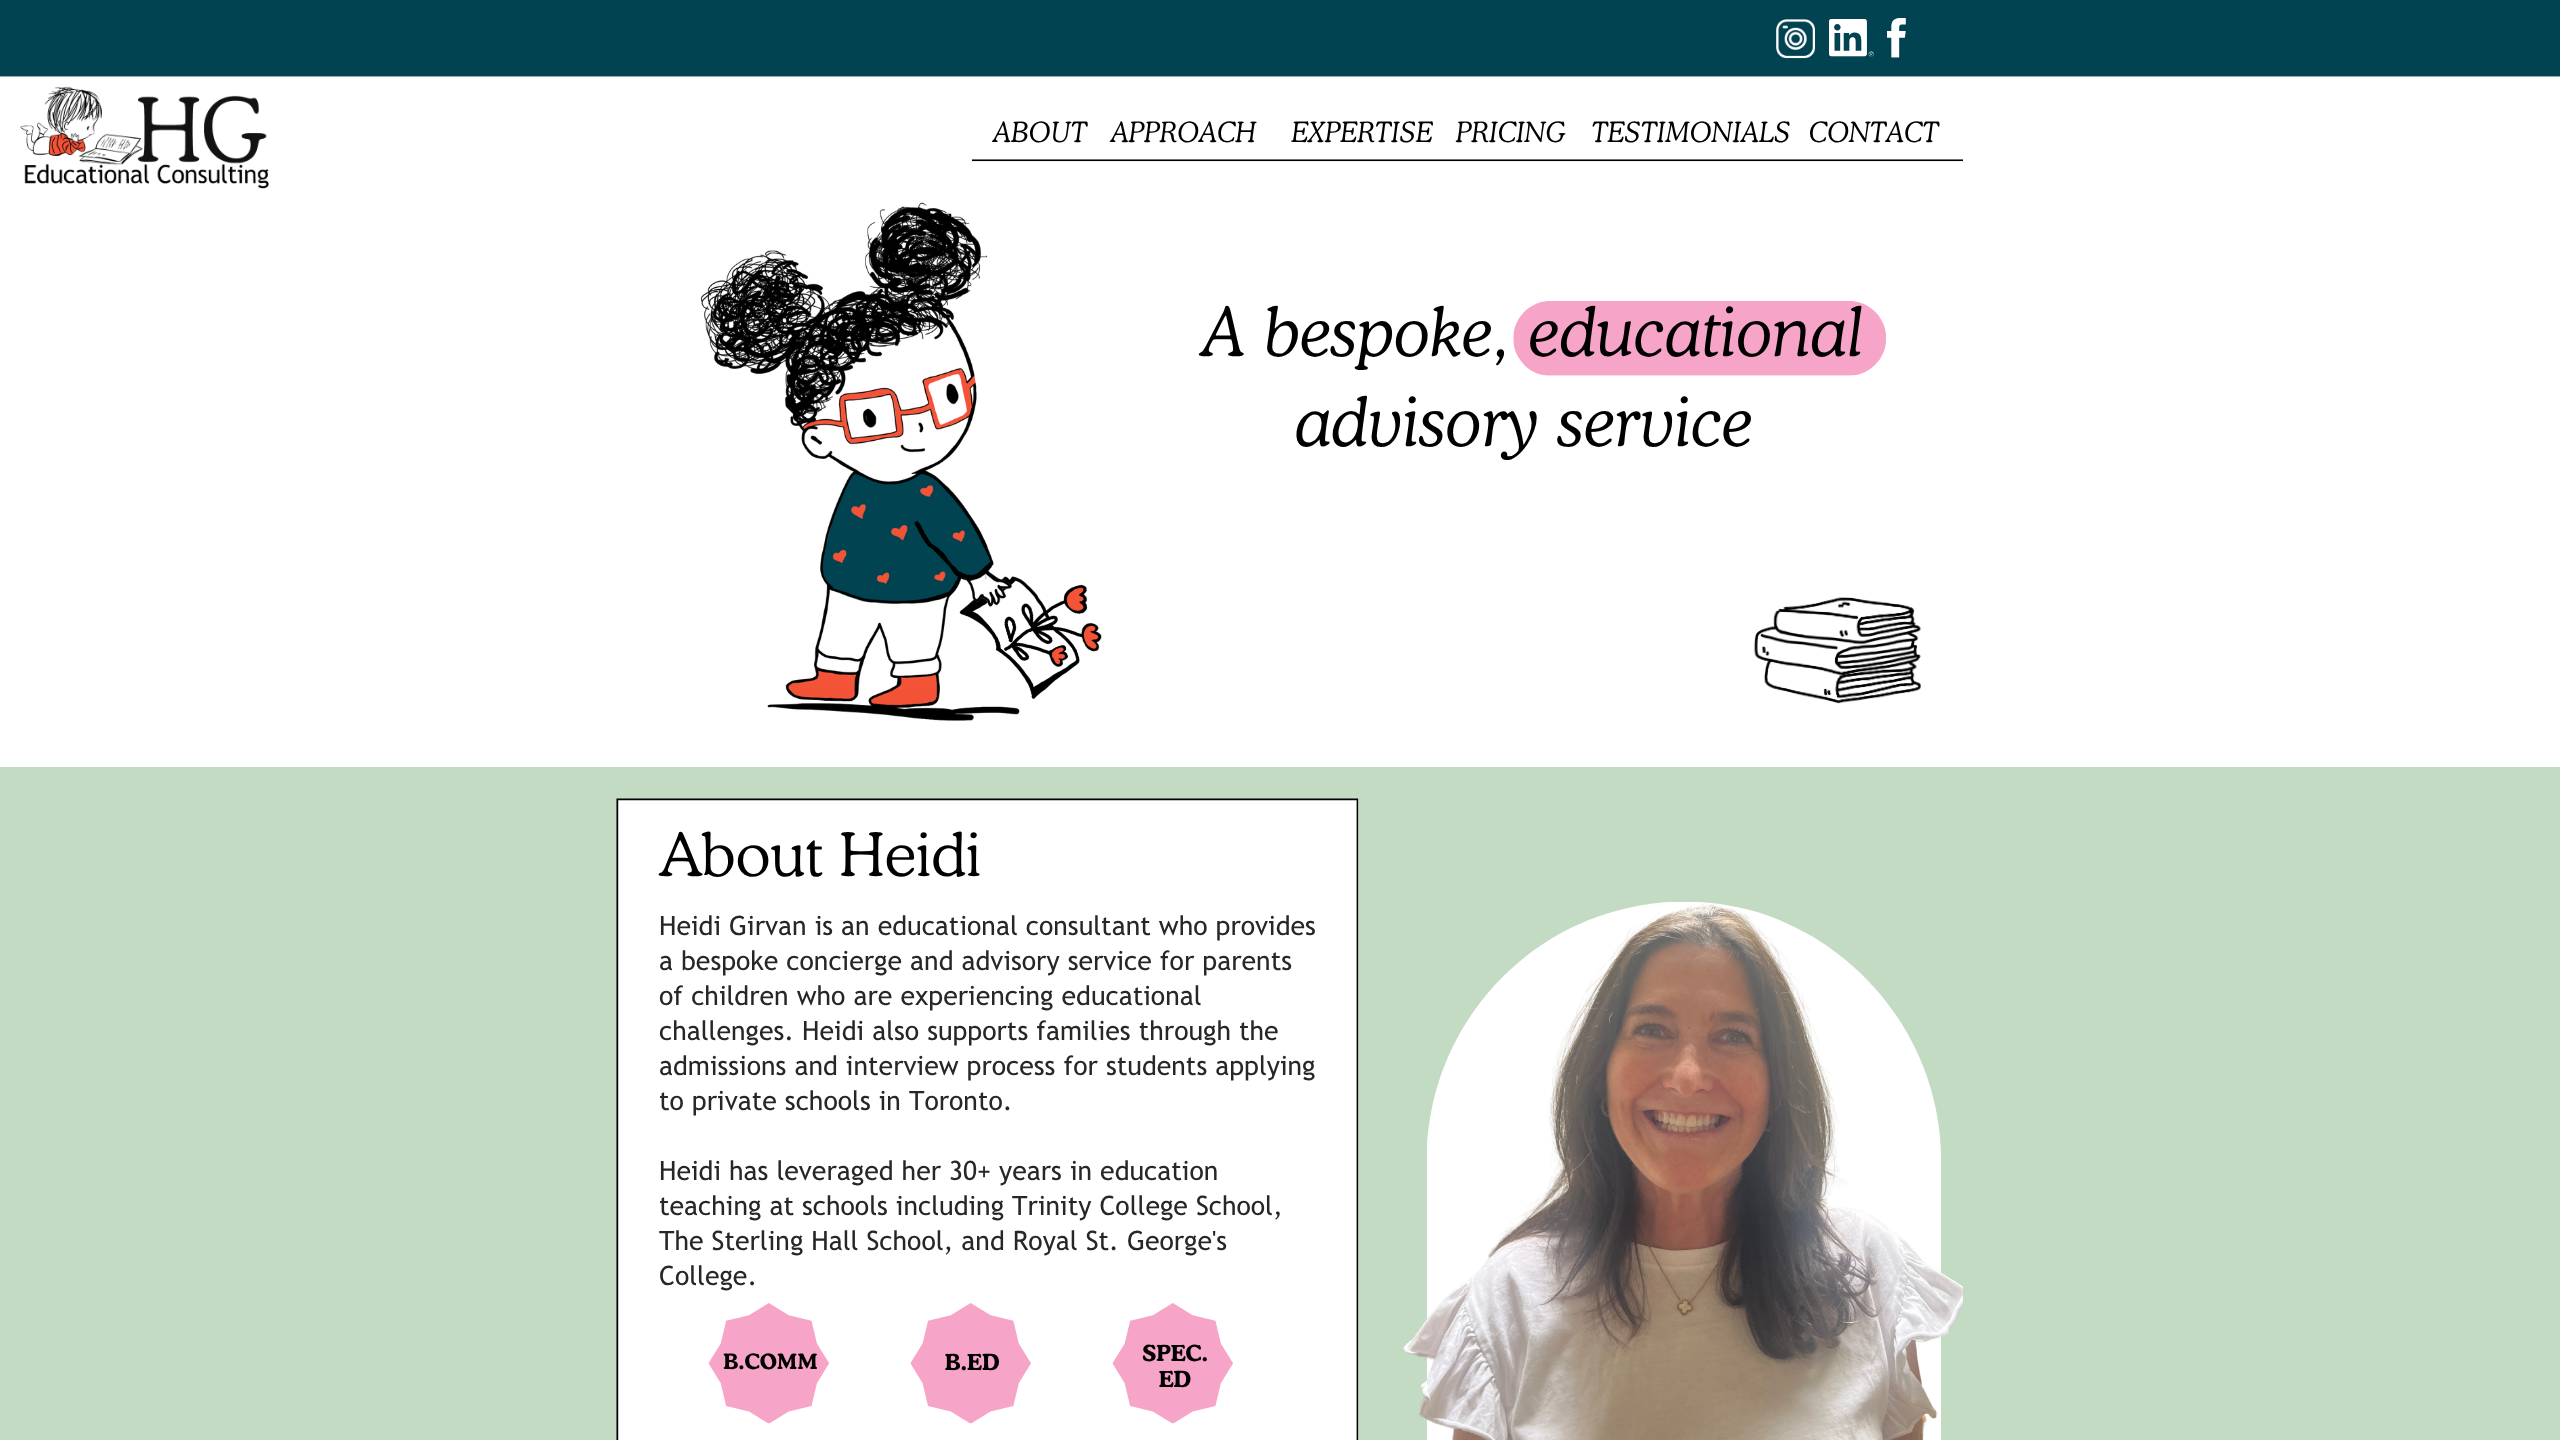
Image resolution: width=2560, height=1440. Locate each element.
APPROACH (1183, 133)
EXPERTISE (1361, 133)
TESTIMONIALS (1691, 133)
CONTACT (1874, 133)
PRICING (1511, 133)
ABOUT (1040, 133)
